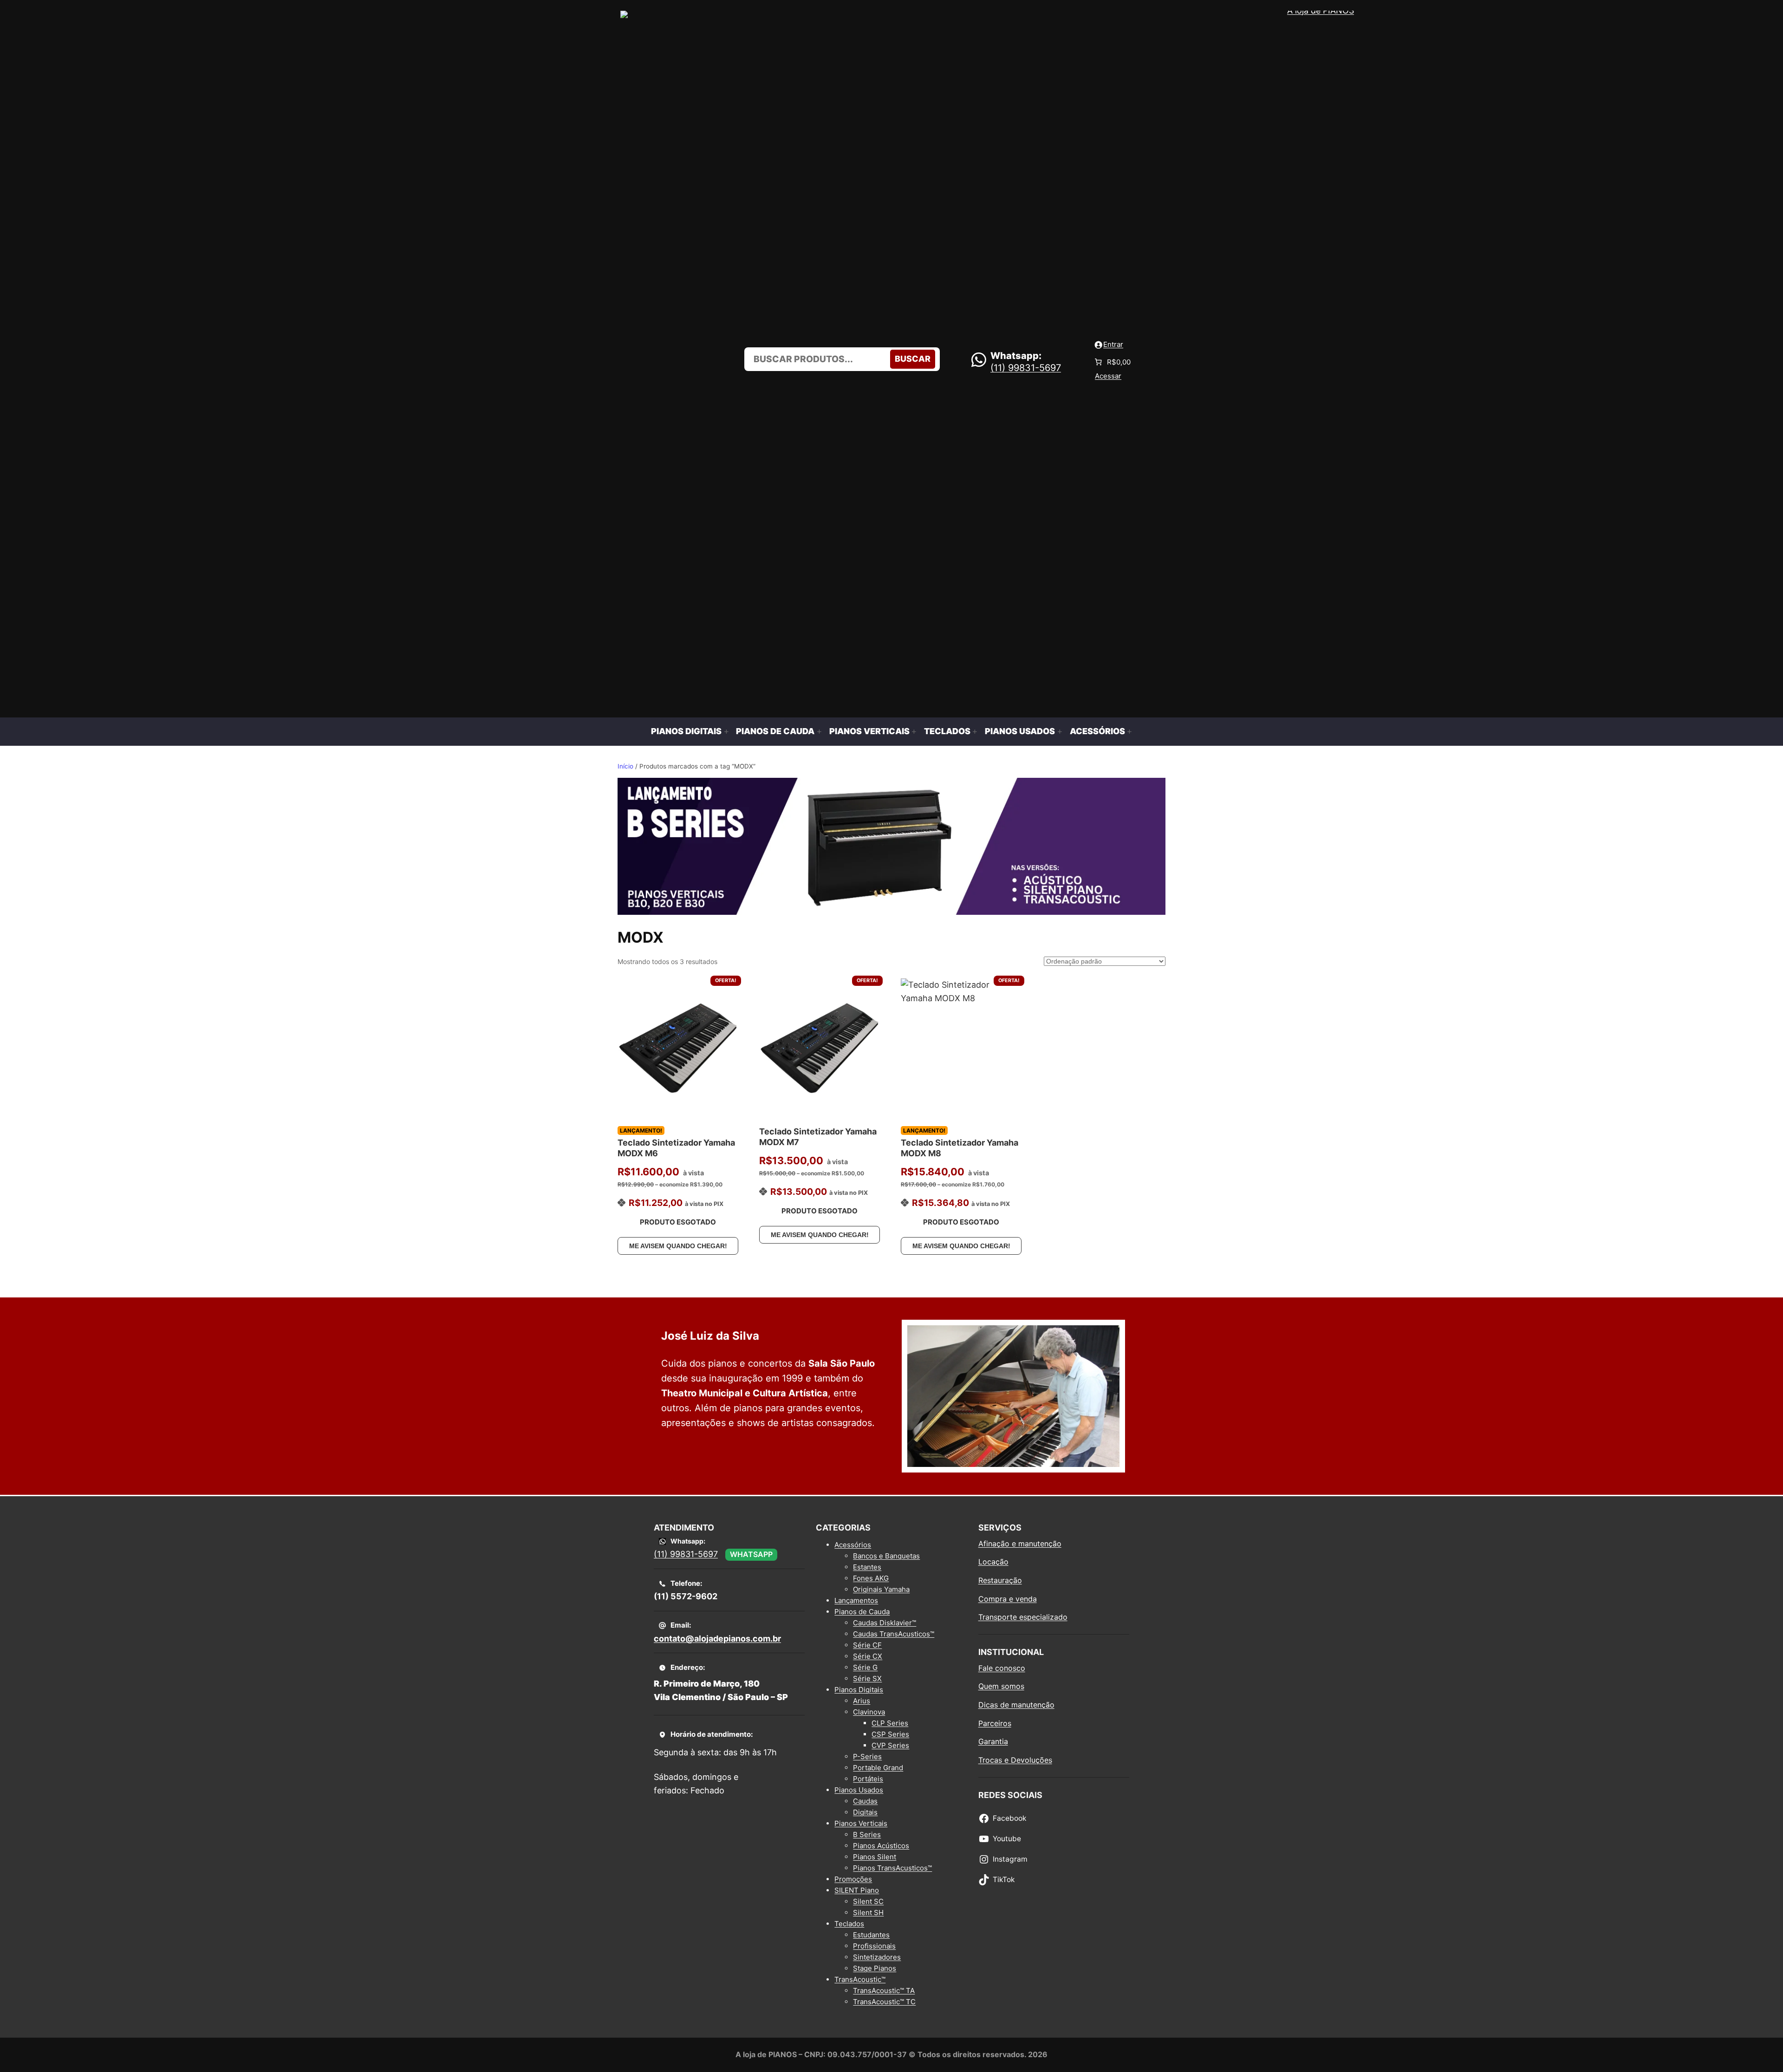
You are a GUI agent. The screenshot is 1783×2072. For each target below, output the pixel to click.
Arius (862, 1701)
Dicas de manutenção (1016, 1705)
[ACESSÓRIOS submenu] (1129, 732)
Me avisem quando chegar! (678, 1246)
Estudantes (871, 1935)
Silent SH (868, 1912)
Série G (865, 1667)
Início (625, 766)
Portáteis (868, 1779)
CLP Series (890, 1723)
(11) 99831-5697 (1026, 368)
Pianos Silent (875, 1857)
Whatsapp (751, 1554)
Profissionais (874, 1946)
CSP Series (890, 1734)
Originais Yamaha (881, 1589)
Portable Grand (878, 1768)
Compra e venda (1008, 1599)
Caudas (865, 1801)
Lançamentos (856, 1600)
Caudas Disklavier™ (885, 1623)
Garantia (993, 1741)
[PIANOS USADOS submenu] (1060, 732)
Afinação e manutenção (1020, 1544)
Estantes (867, 1567)
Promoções (853, 1879)
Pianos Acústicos (881, 1846)
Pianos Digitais (859, 1690)
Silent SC (868, 1901)
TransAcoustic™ (860, 1979)
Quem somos (1001, 1686)
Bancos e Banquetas (886, 1556)
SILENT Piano (857, 1890)
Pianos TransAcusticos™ (892, 1868)
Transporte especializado (1023, 1617)
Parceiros (995, 1723)
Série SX (867, 1678)
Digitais (865, 1812)
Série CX (868, 1656)
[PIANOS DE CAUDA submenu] (819, 732)
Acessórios (853, 1545)
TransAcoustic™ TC (884, 2002)
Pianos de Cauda (862, 1612)
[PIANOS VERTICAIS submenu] (914, 732)
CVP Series (890, 1745)
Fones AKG (871, 1578)
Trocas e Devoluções (1015, 1760)
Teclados (849, 1924)
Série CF (867, 1645)
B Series (867, 1834)
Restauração (1000, 1580)
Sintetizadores (877, 1957)
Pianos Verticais (861, 1823)
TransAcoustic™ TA (884, 1991)
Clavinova (869, 1712)
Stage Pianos (875, 1968)
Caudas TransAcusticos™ (894, 1634)
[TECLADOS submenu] (975, 732)
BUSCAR (913, 359)
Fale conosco (1002, 1668)
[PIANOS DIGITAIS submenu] (726, 732)
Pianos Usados (859, 1790)
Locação (993, 1562)
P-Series (867, 1756)
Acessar (1108, 376)
